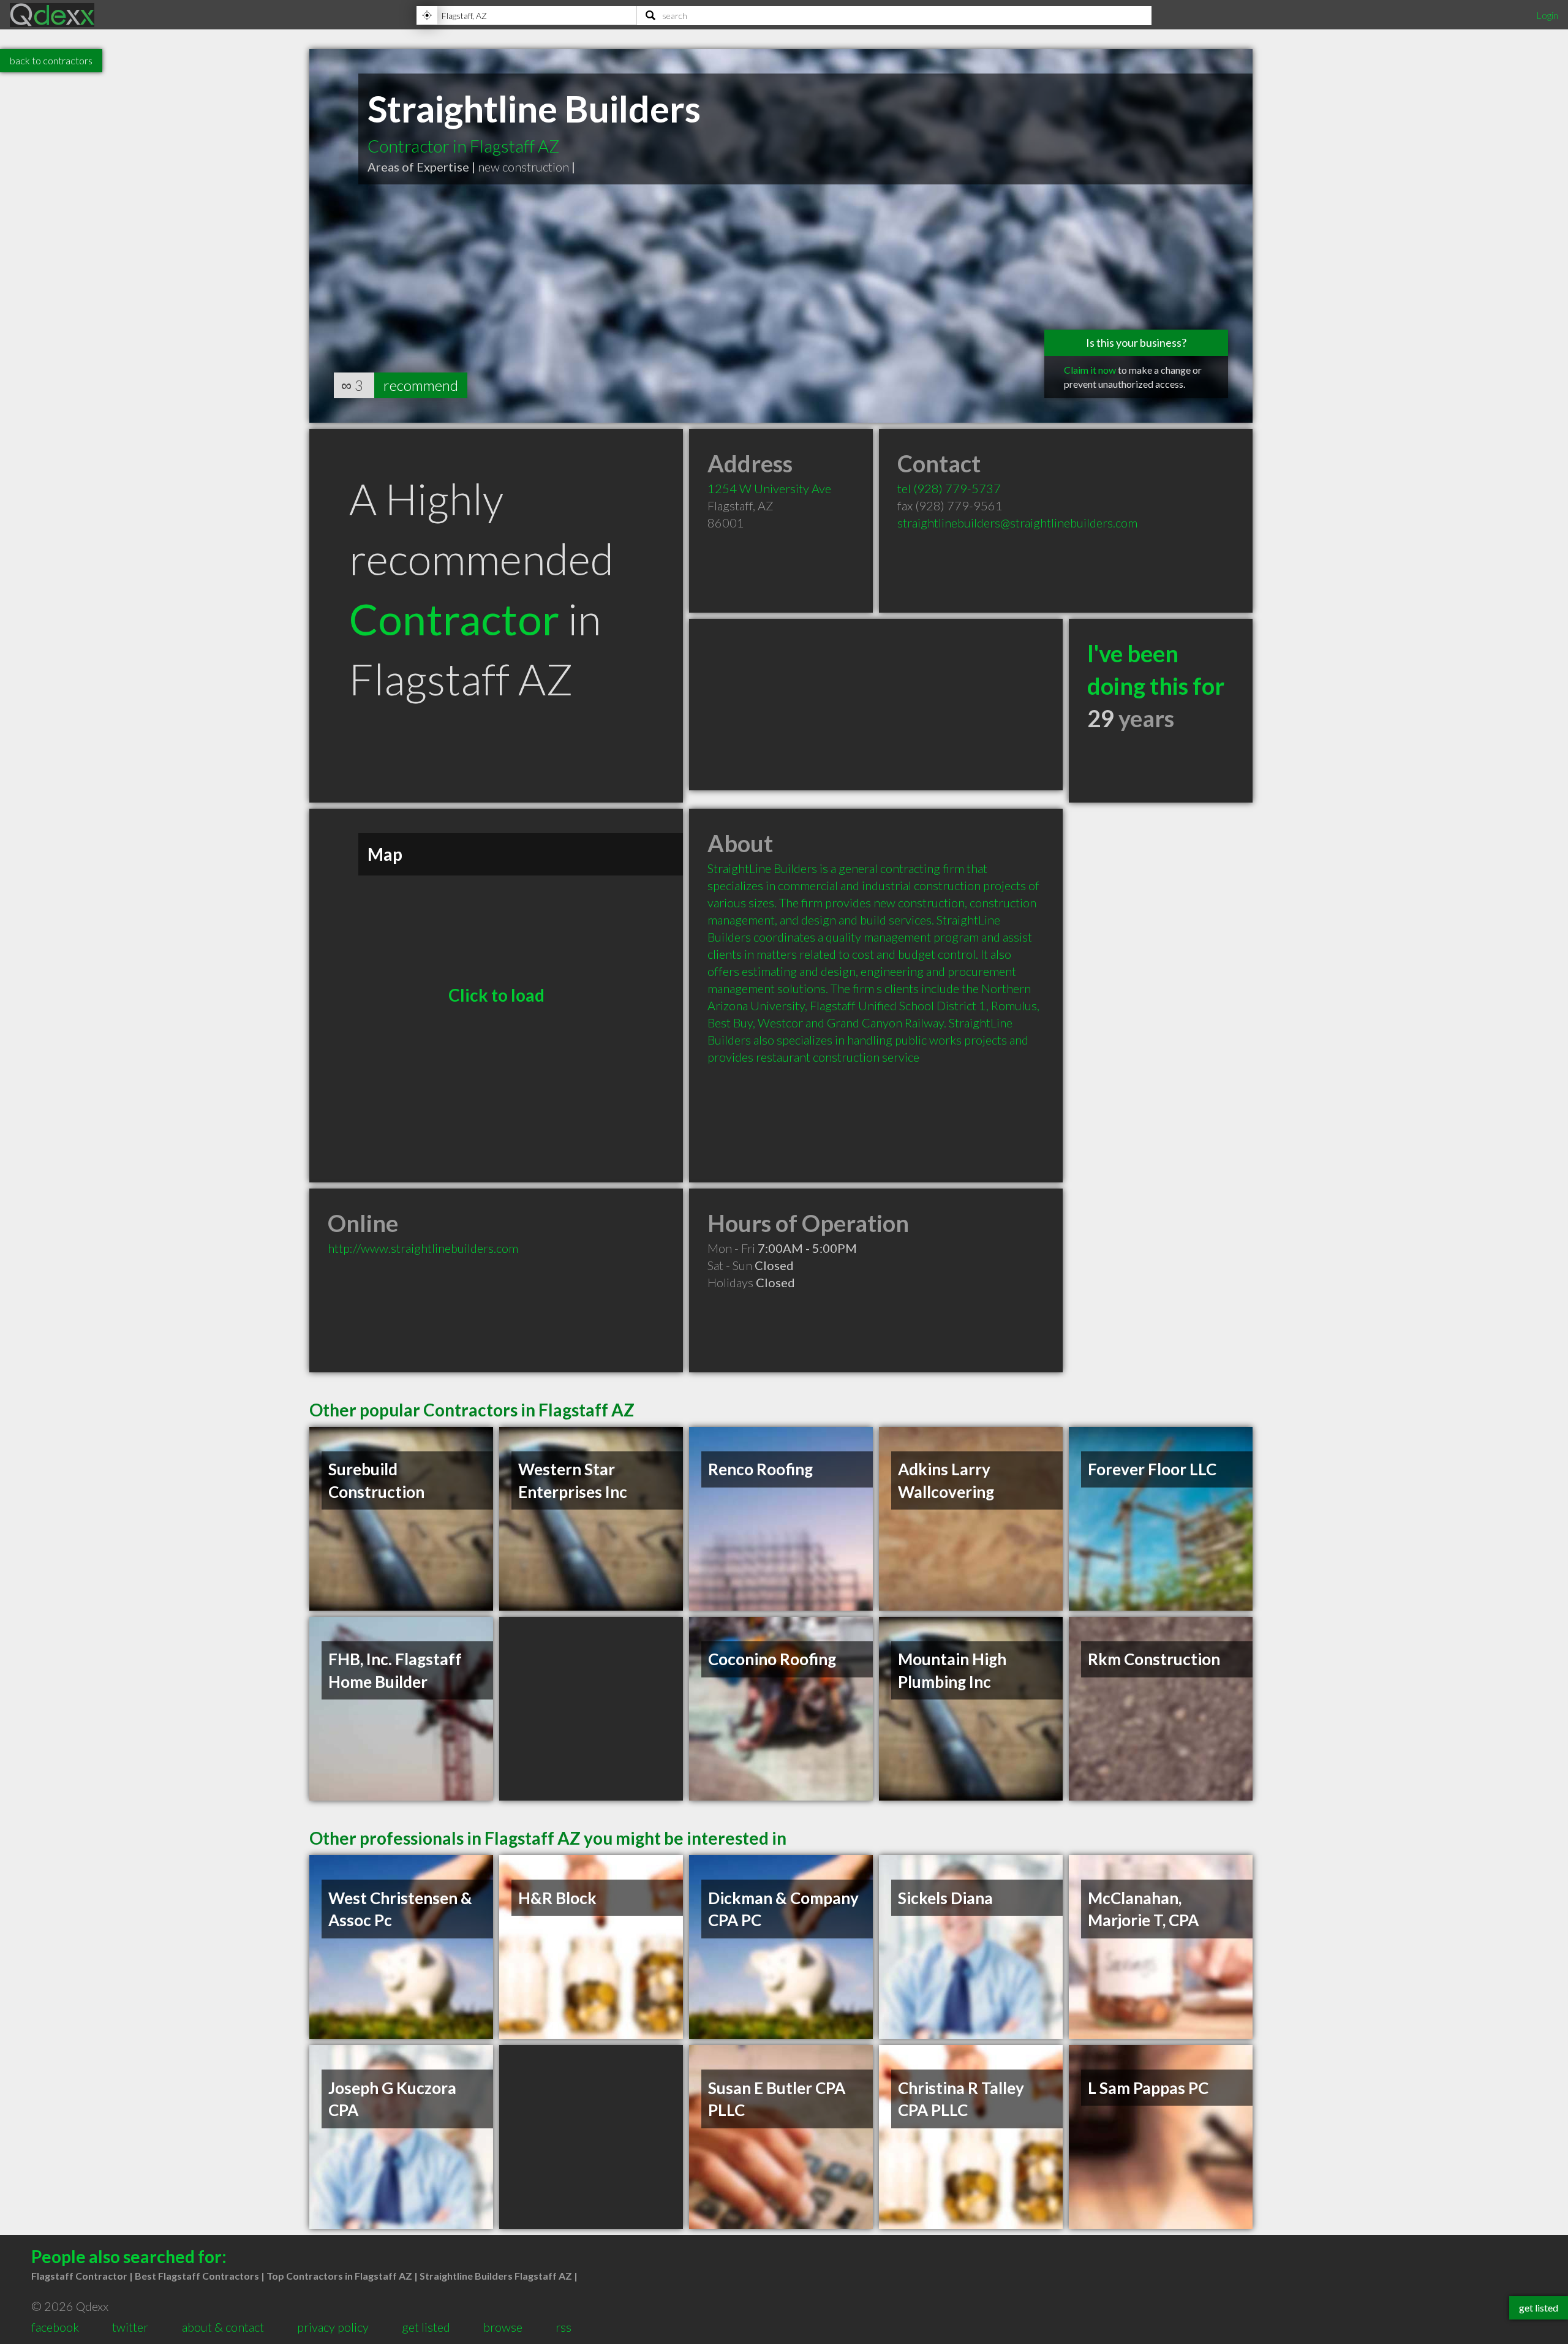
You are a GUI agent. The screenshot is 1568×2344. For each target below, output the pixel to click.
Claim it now (1090, 370)
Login (1547, 15)
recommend (421, 385)
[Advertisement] (876, 705)
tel (949, 488)
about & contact (223, 2327)
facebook (55, 2327)
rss (563, 2327)
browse (503, 2327)
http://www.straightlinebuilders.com (423, 1248)
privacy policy (333, 2327)
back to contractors (51, 60)
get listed (426, 2327)
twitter (130, 2327)
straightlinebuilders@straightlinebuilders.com (1017, 523)
